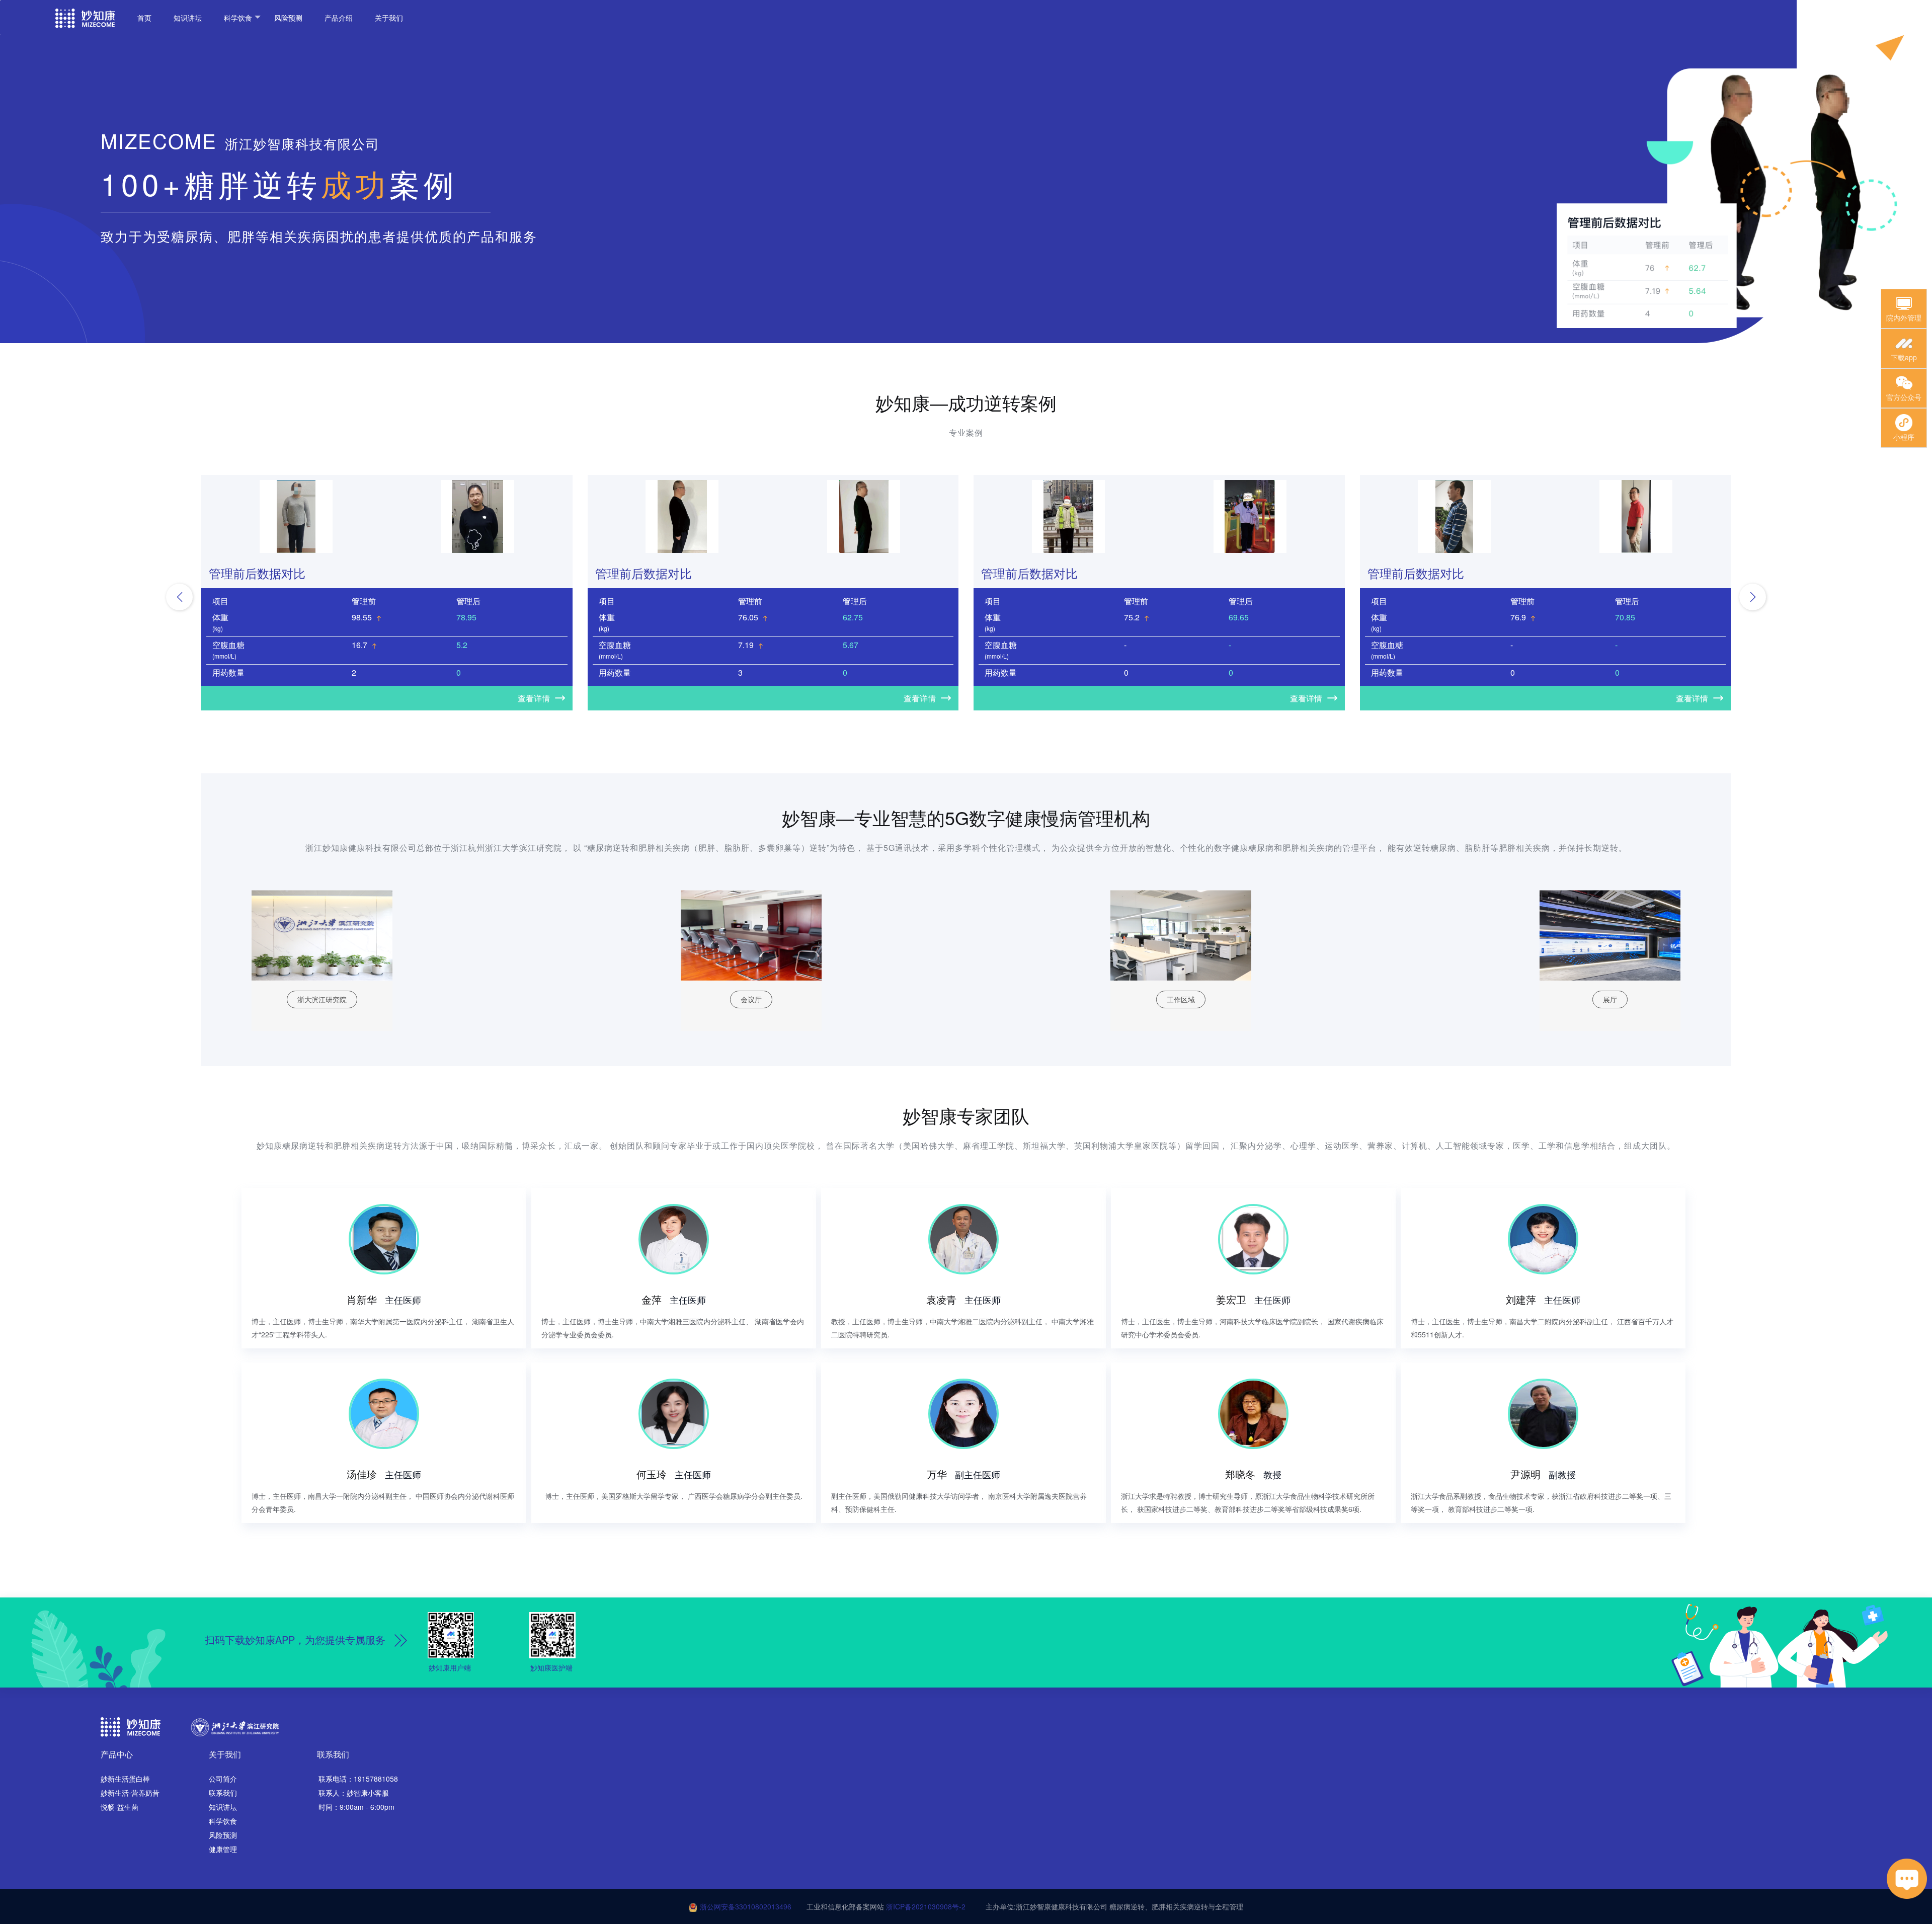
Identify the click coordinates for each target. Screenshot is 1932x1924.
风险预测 (288, 18)
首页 (144, 18)
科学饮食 (238, 18)
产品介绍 (339, 18)
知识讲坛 (188, 18)
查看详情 (534, 698)
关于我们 (389, 18)
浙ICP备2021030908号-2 (926, 1906)
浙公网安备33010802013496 (746, 1906)
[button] (179, 597)
